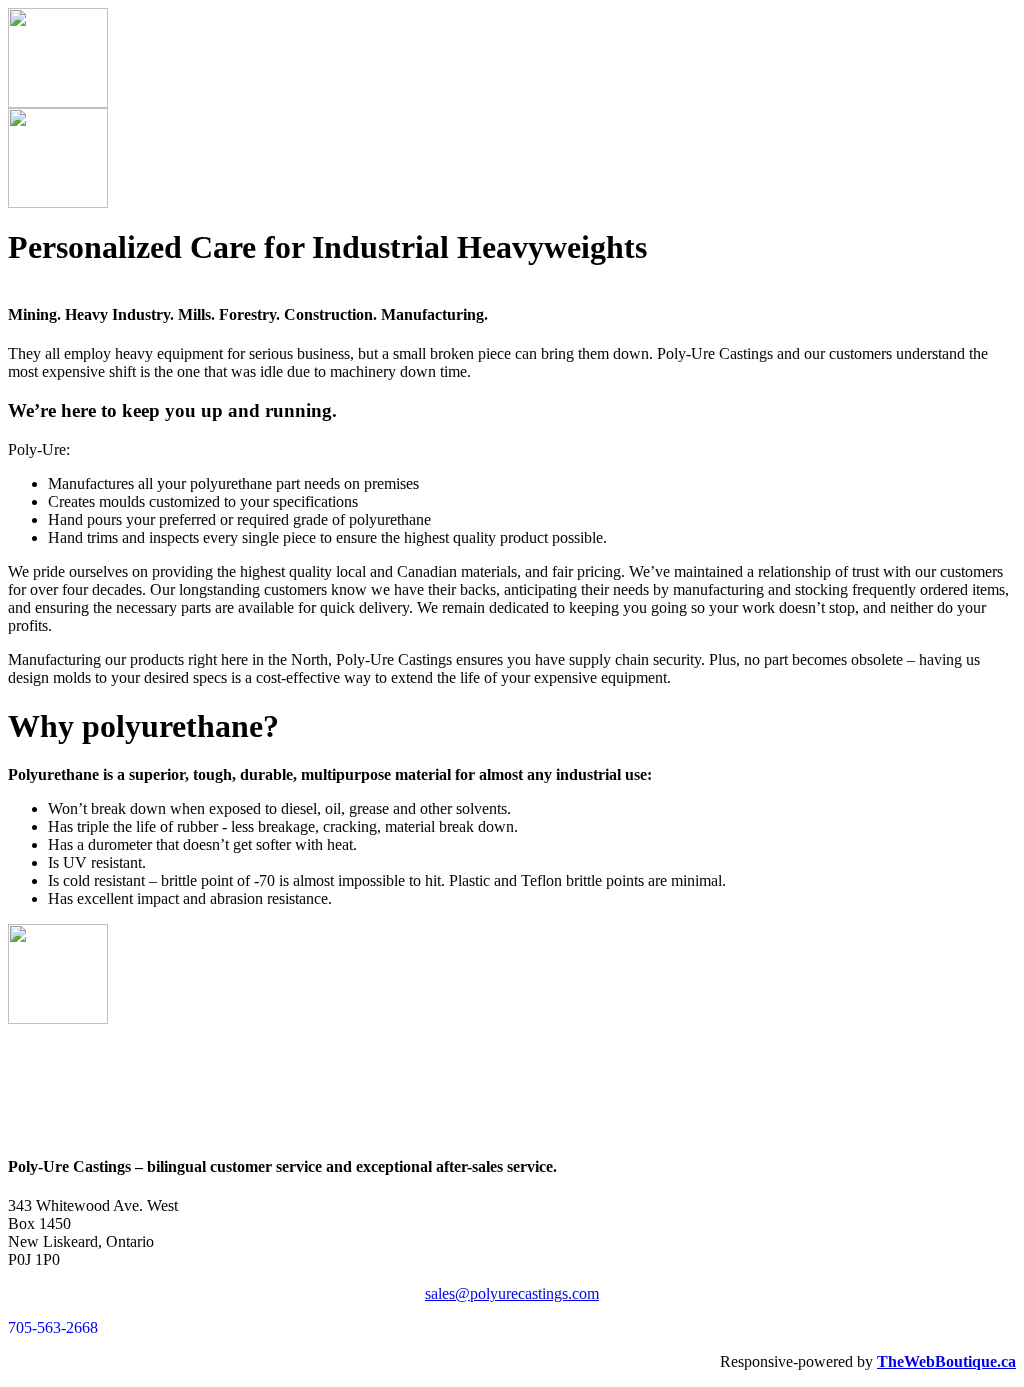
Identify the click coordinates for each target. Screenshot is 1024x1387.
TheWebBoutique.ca (946, 1361)
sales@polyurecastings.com (512, 1293)
